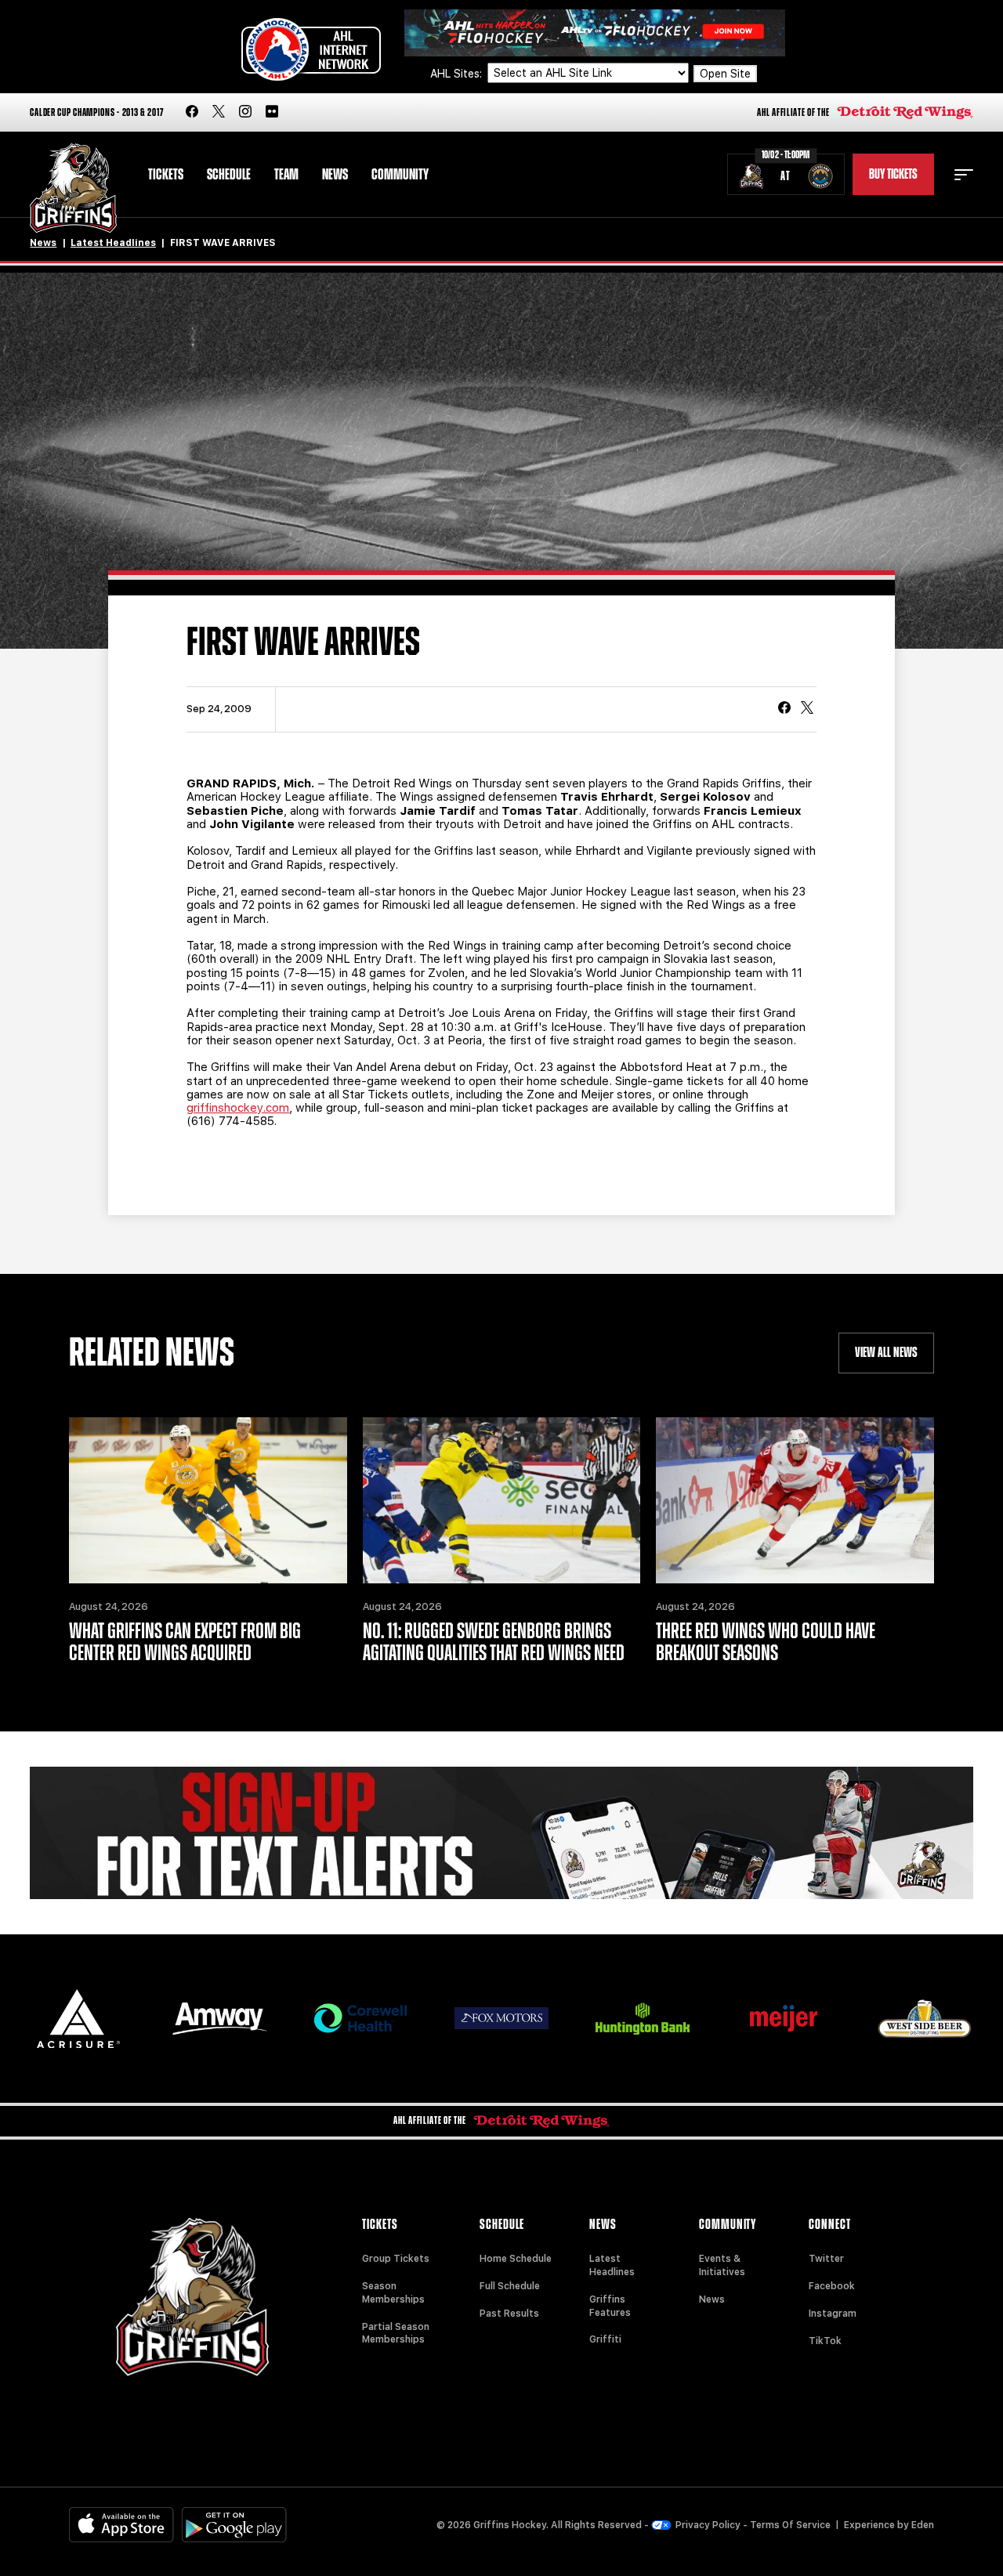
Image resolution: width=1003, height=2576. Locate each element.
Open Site (725, 74)
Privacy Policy (708, 2525)
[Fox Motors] (501, 2018)
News (335, 175)
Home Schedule (516, 2259)
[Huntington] (643, 2019)
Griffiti (605, 2339)
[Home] (73, 188)
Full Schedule (510, 2286)
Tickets (166, 175)
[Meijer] (784, 2019)
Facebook (832, 2286)
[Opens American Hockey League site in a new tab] (311, 49)
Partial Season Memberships (396, 2334)
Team (286, 175)
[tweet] (807, 709)
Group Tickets (396, 2259)
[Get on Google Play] (234, 2525)
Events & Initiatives (722, 2265)
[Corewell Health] (360, 2019)
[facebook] (192, 112)
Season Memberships (393, 2293)
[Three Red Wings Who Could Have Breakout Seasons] (795, 1501)
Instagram (833, 2314)
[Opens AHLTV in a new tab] (595, 32)
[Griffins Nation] (501, 1833)
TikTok (825, 2341)
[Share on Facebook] (784, 709)
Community (400, 175)
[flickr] (272, 112)
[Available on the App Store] (121, 2525)
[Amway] (219, 2019)
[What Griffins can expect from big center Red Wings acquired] (208, 1501)
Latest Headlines (113, 243)
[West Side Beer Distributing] (925, 2019)
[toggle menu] (964, 175)
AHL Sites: (458, 74)
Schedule (229, 175)
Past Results (509, 2314)
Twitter (826, 2259)
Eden (923, 2525)
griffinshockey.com (238, 1108)
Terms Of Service (790, 2525)
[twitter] (219, 112)
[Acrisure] (78, 2019)
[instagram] (245, 112)
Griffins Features (610, 2306)
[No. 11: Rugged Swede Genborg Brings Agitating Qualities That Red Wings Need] (501, 1501)
